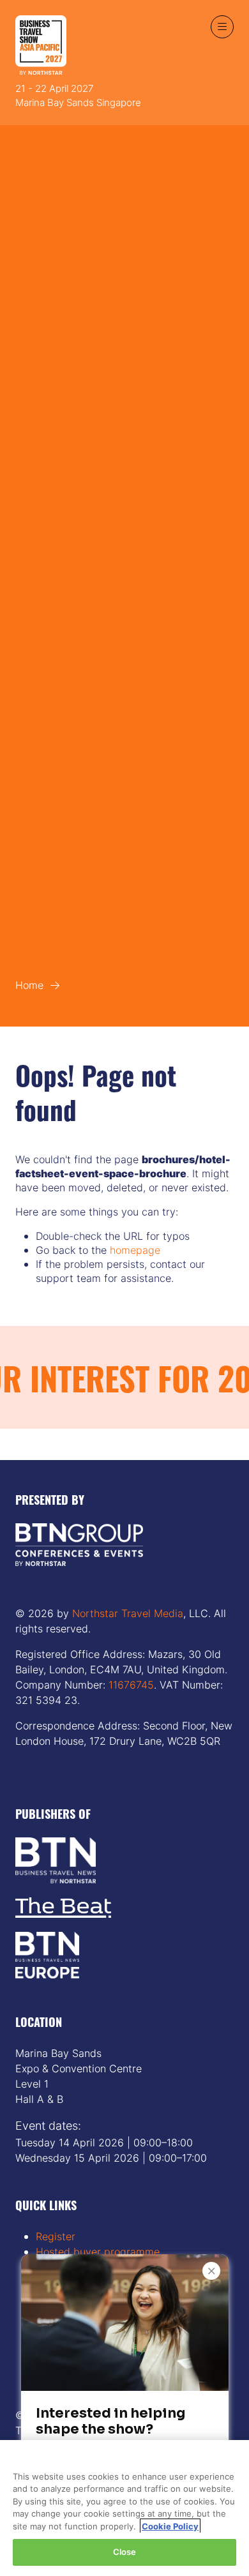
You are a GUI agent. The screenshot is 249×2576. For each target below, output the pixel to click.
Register (56, 2236)
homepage (135, 1250)
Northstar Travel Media (128, 1613)
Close (125, 2552)
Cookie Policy (170, 2526)
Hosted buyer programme (98, 2252)
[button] (222, 27)
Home (29, 985)
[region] (124, 2508)
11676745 (130, 1685)
